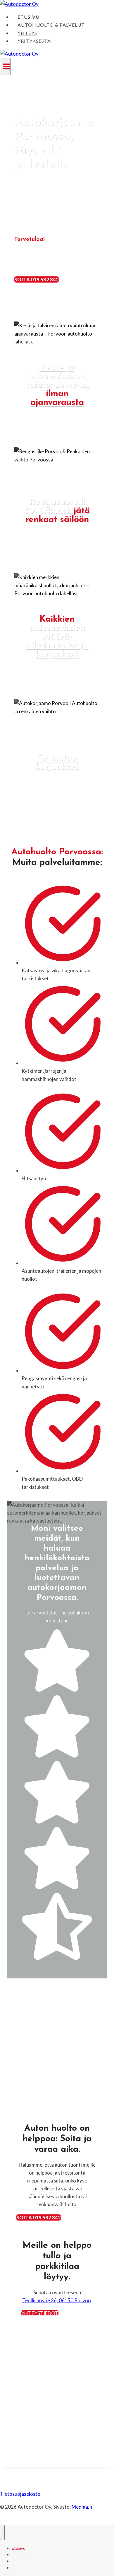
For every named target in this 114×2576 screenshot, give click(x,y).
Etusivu (28, 17)
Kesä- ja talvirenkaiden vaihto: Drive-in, (57, 385)
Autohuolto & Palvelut (51, 25)
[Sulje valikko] (2, 2532)
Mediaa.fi (82, 2507)
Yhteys (27, 33)
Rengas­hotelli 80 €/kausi (55, 507)
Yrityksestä (34, 41)
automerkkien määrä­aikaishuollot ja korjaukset (57, 637)
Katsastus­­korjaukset (57, 763)
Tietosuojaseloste (20, 2494)
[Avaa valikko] (5, 66)
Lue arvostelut (41, 1613)
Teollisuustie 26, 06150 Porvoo (57, 2300)
